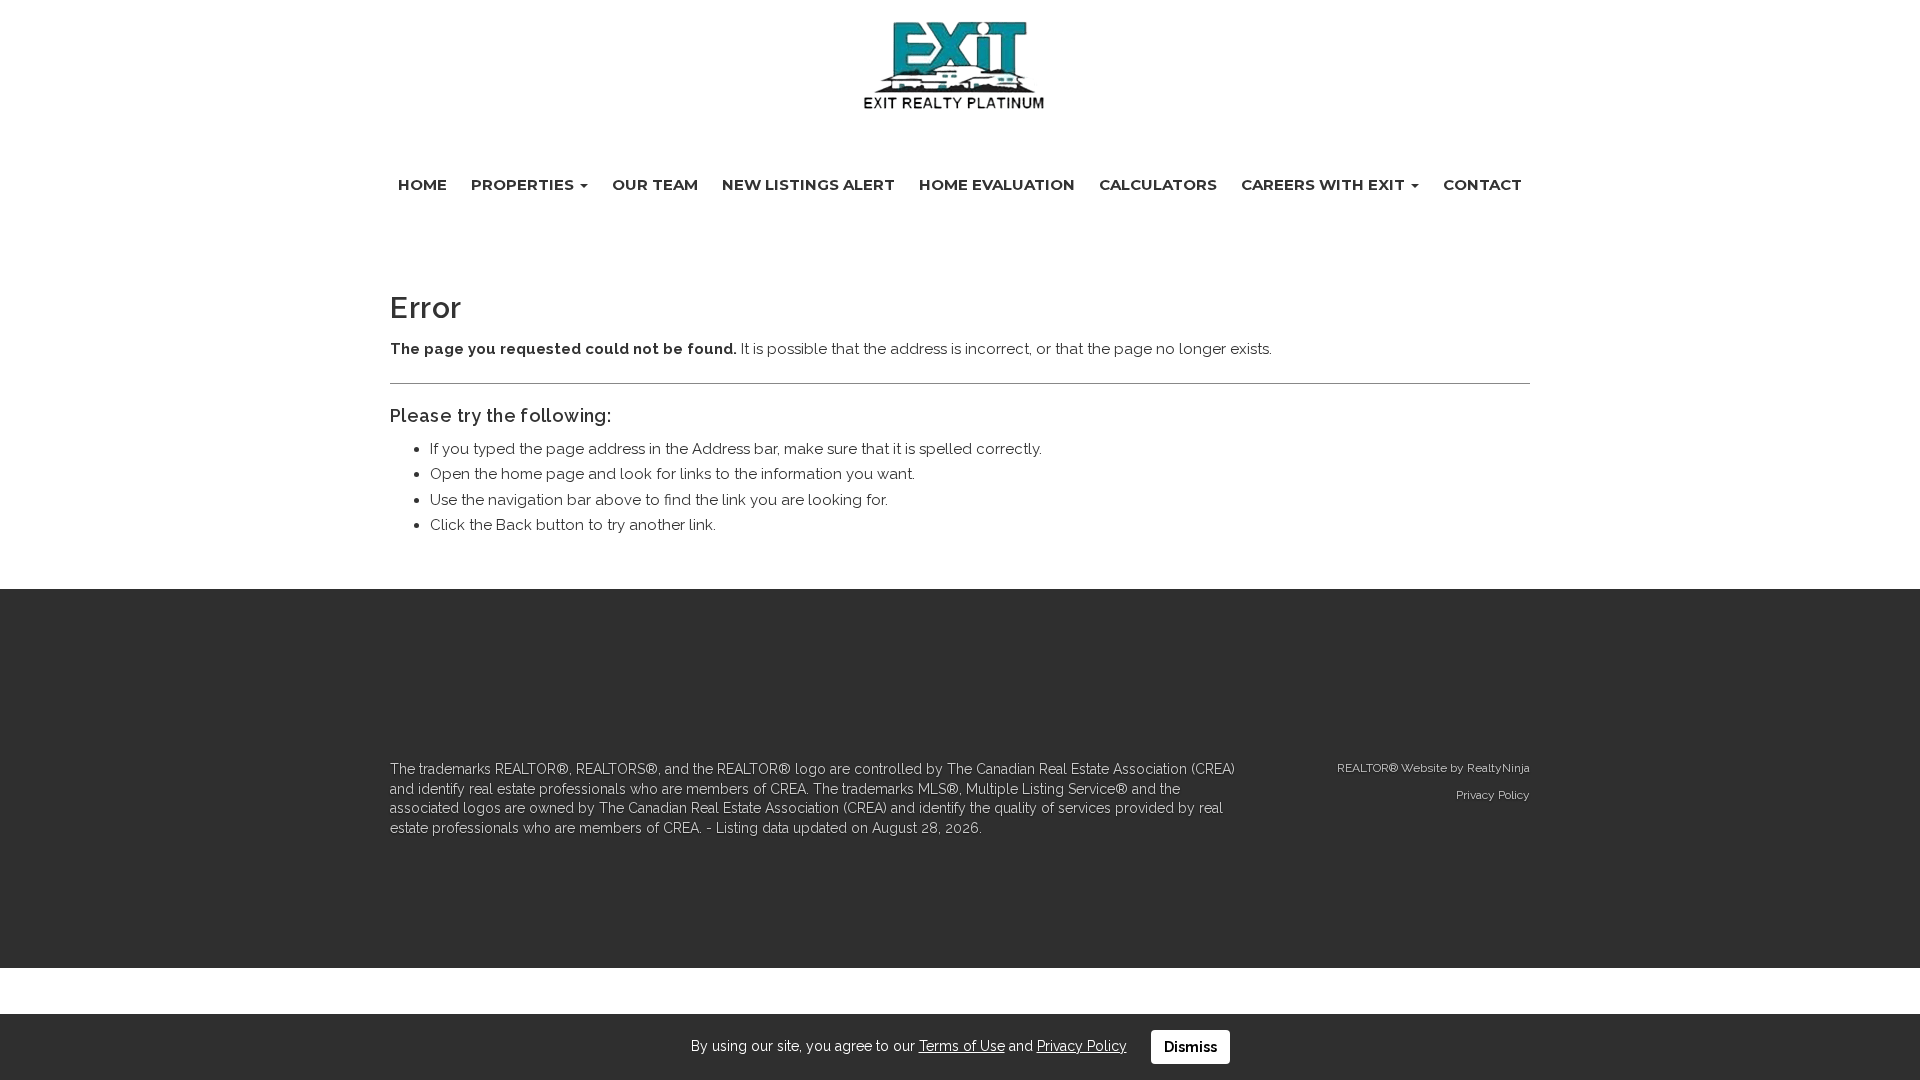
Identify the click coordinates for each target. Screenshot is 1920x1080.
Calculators (1158, 184)
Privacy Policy (1493, 795)
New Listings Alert (808, 184)
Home (422, 184)
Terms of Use (962, 1046)
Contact (1482, 184)
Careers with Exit (1325, 184)
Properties (524, 184)
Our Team (655, 184)
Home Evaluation (997, 184)
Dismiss (1190, 1047)
